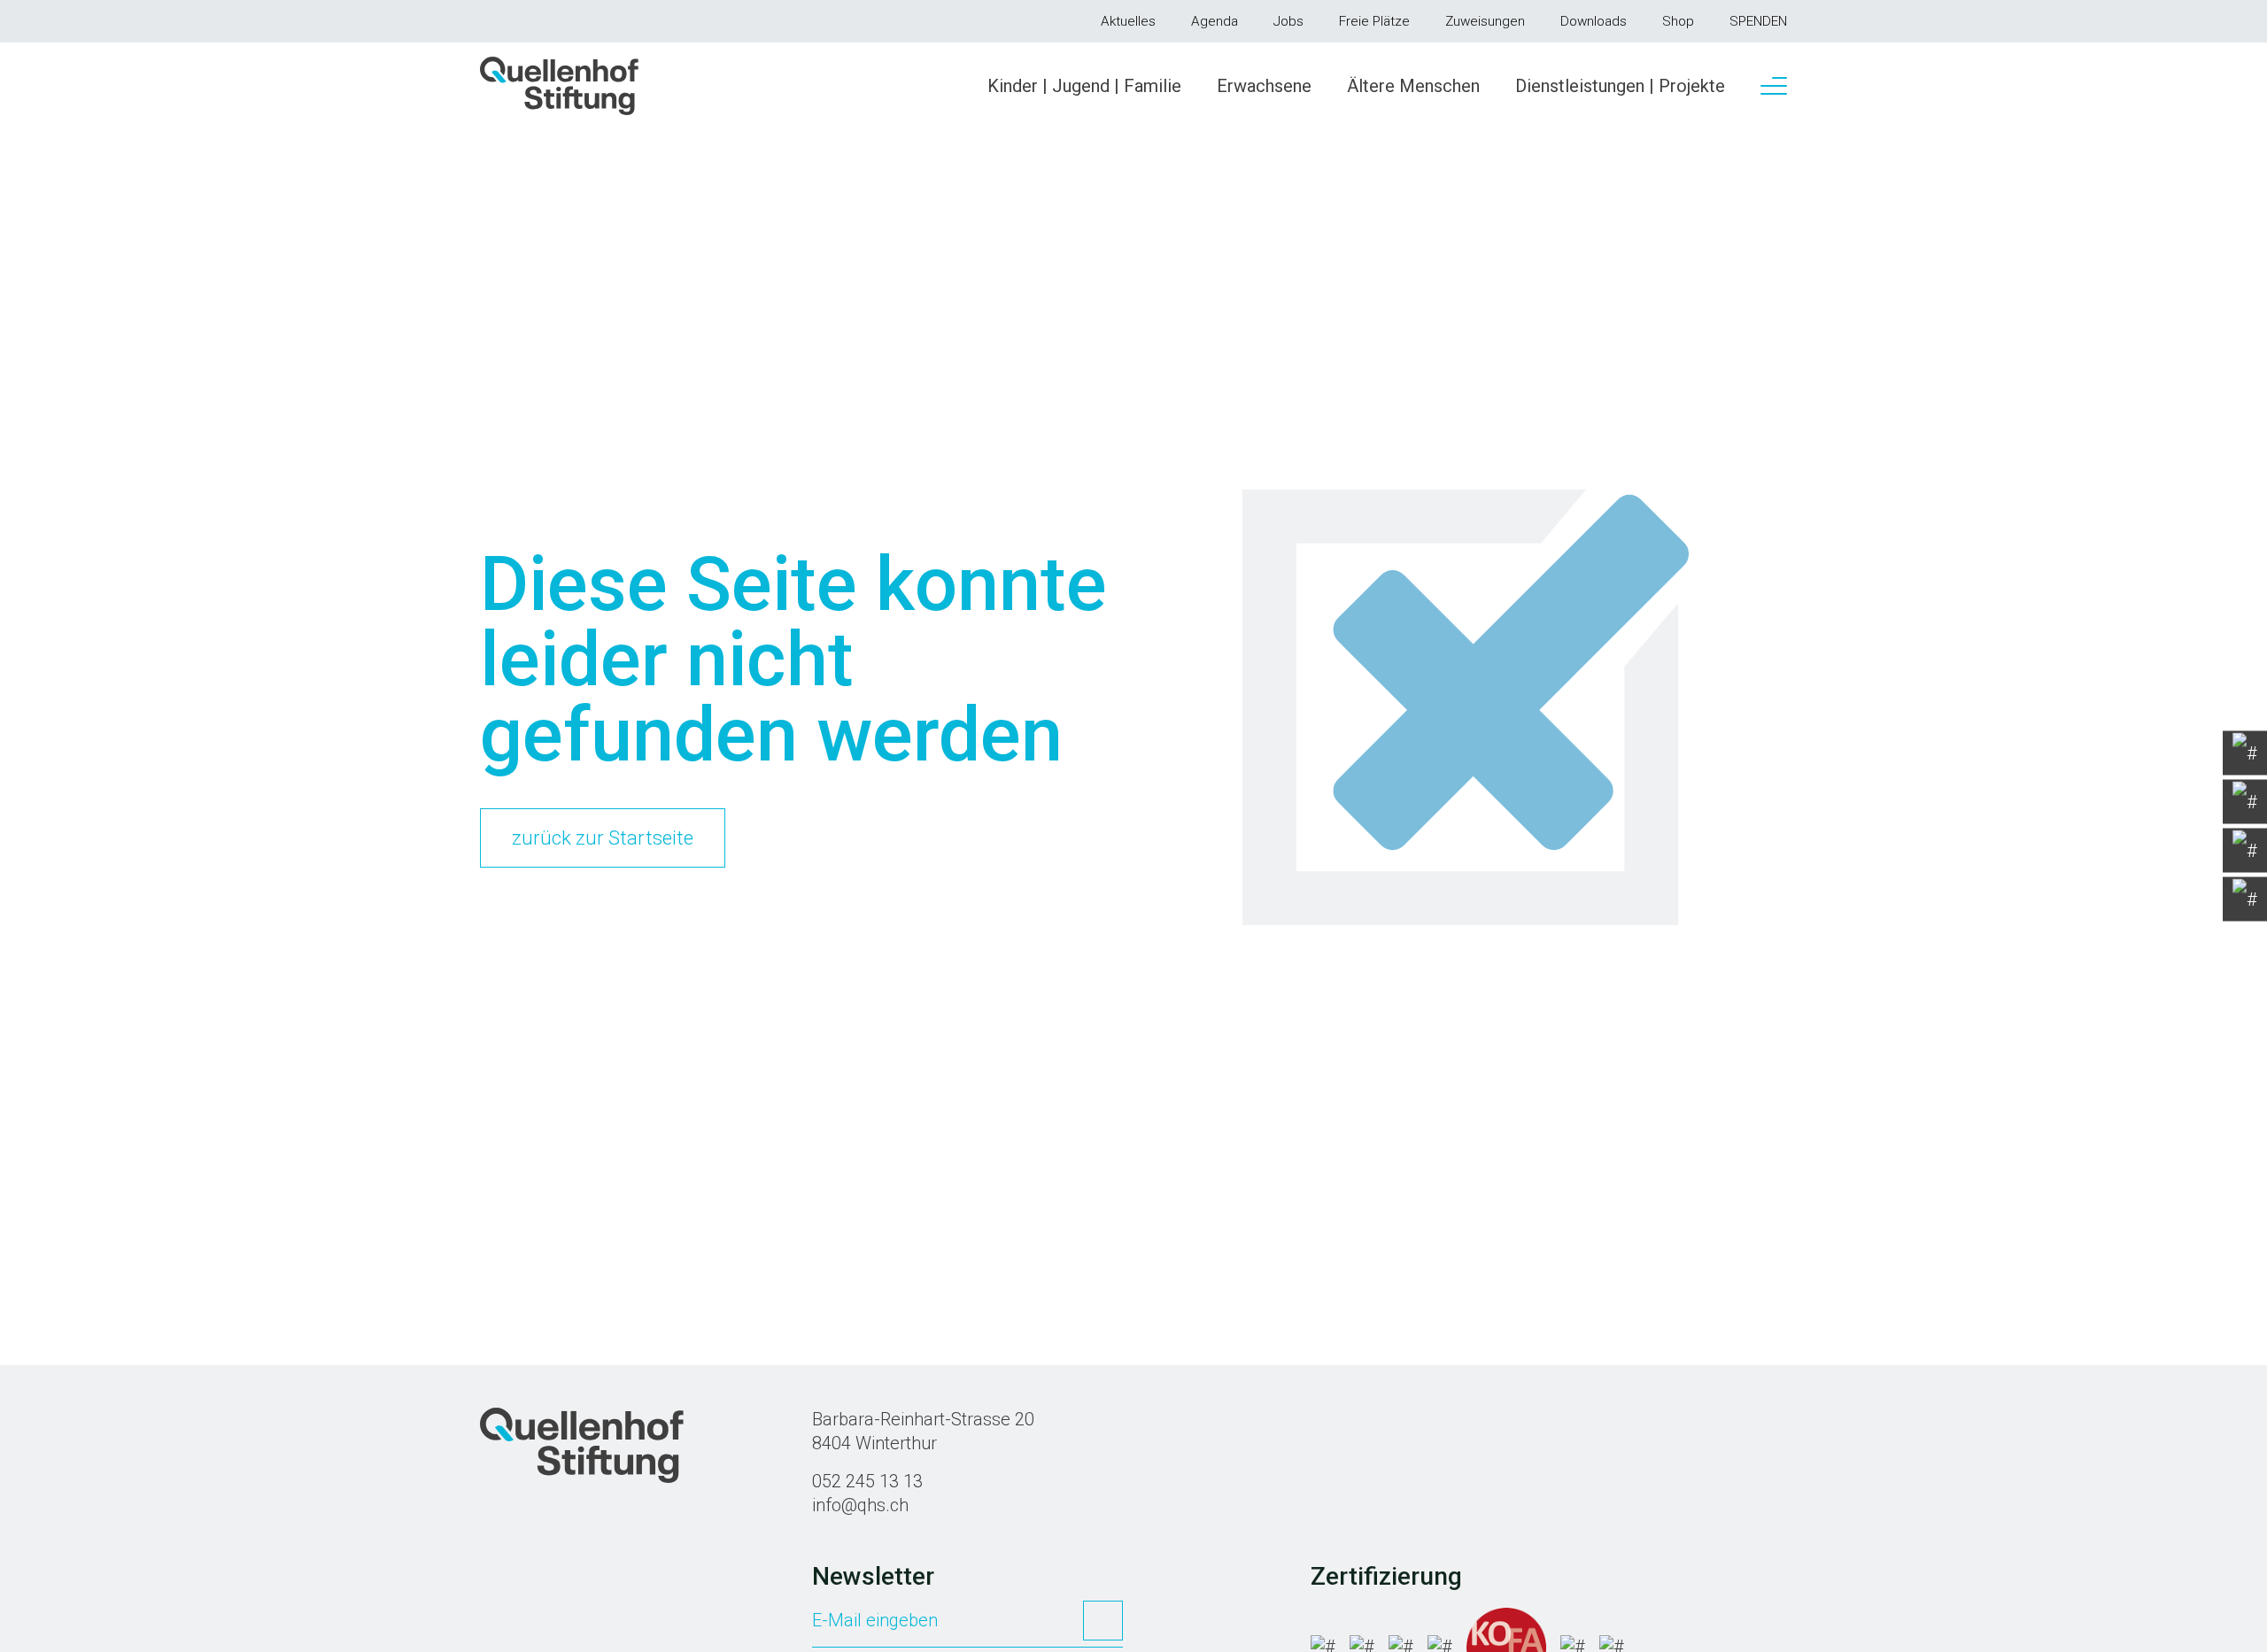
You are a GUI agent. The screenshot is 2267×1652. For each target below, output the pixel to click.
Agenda (1215, 21)
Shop (1678, 21)
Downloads (1594, 21)
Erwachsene (1264, 86)
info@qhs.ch (860, 1505)
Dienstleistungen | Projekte (1620, 86)
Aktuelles (1128, 21)
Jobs (1288, 21)
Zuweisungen (1485, 21)
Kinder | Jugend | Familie (1084, 86)
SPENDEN (1758, 21)
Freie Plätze (1374, 21)
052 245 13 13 (867, 1481)
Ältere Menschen (1413, 86)
